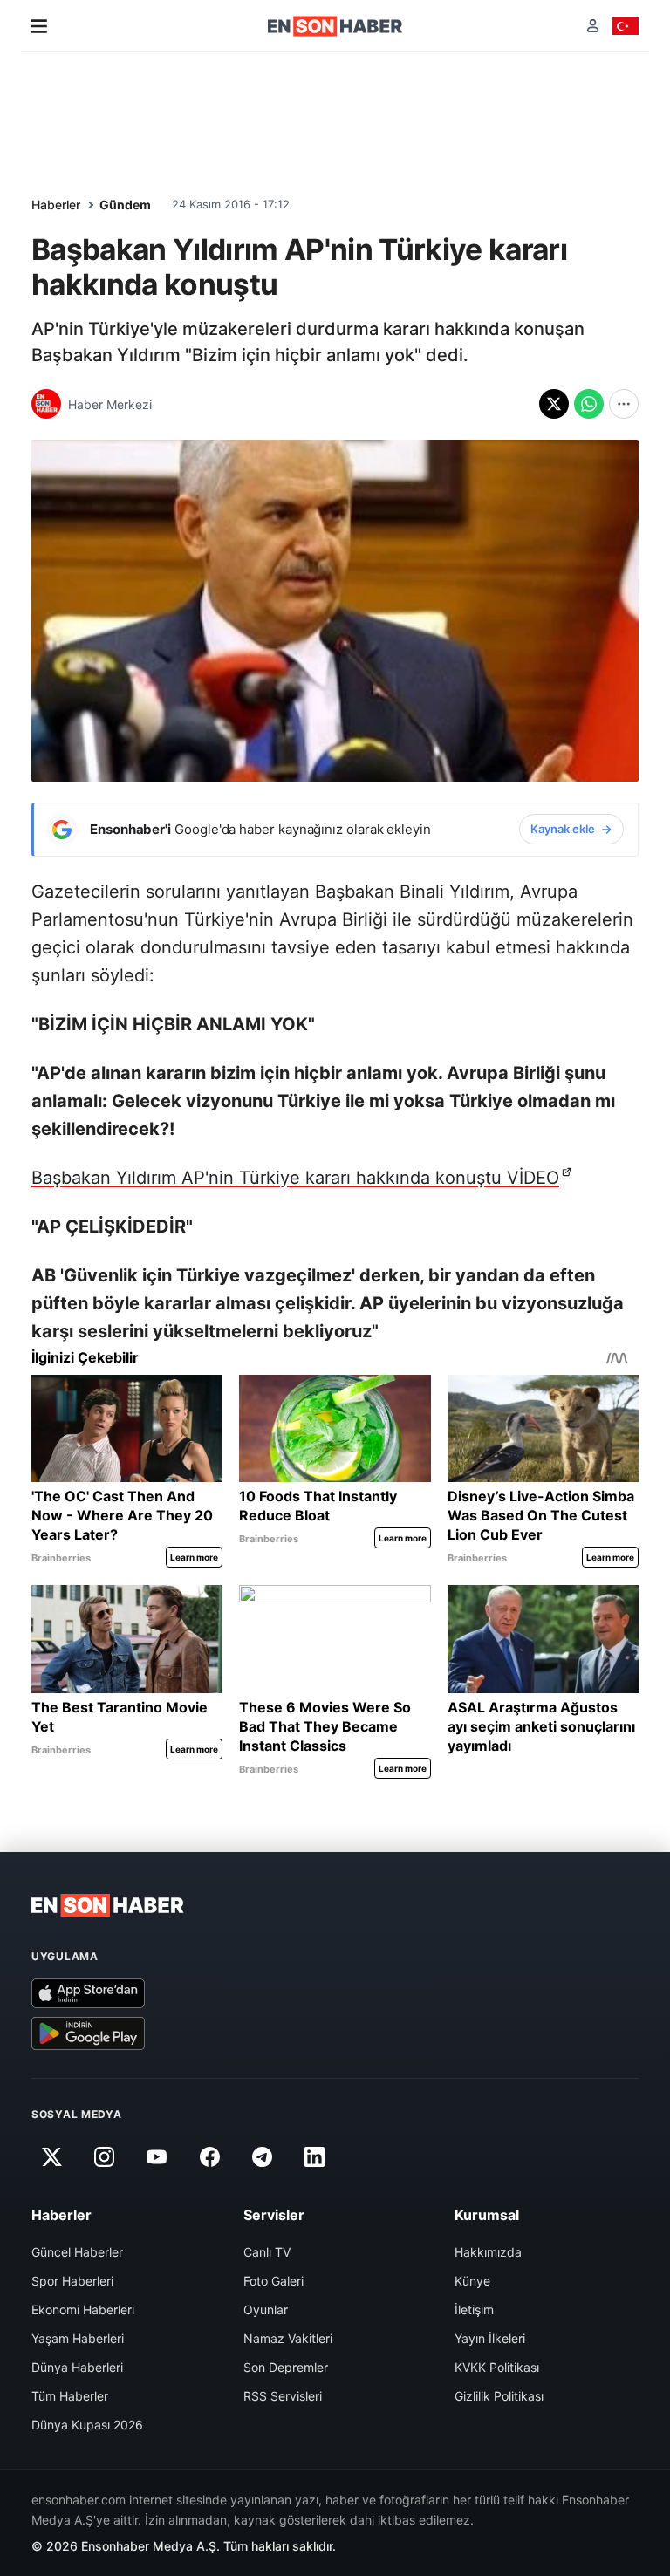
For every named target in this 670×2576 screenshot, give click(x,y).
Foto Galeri (273, 2281)
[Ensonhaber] (335, 26)
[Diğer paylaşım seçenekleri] (624, 404)
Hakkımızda (488, 2252)
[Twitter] (51, 2156)
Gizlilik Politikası (499, 2396)
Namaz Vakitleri (288, 2338)
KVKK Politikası (497, 2367)
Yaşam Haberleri (78, 2338)
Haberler (56, 205)
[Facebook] (209, 2156)
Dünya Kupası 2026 (87, 2425)
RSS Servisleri (283, 2396)
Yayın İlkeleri (490, 2338)
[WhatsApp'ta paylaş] (589, 404)
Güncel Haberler (77, 2252)
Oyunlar (266, 2310)
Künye (472, 2281)
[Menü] (39, 26)
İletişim (474, 2310)
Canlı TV (267, 2252)
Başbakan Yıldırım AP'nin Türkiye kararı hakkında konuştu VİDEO (295, 1178)
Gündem (125, 205)
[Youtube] (157, 2156)
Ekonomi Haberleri (83, 2310)
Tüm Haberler (70, 2396)
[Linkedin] (315, 2156)
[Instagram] (104, 2156)
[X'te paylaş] (554, 404)
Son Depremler (286, 2367)
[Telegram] (263, 2156)
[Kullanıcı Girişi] (593, 26)
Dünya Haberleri (77, 2367)
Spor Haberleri (72, 2281)
